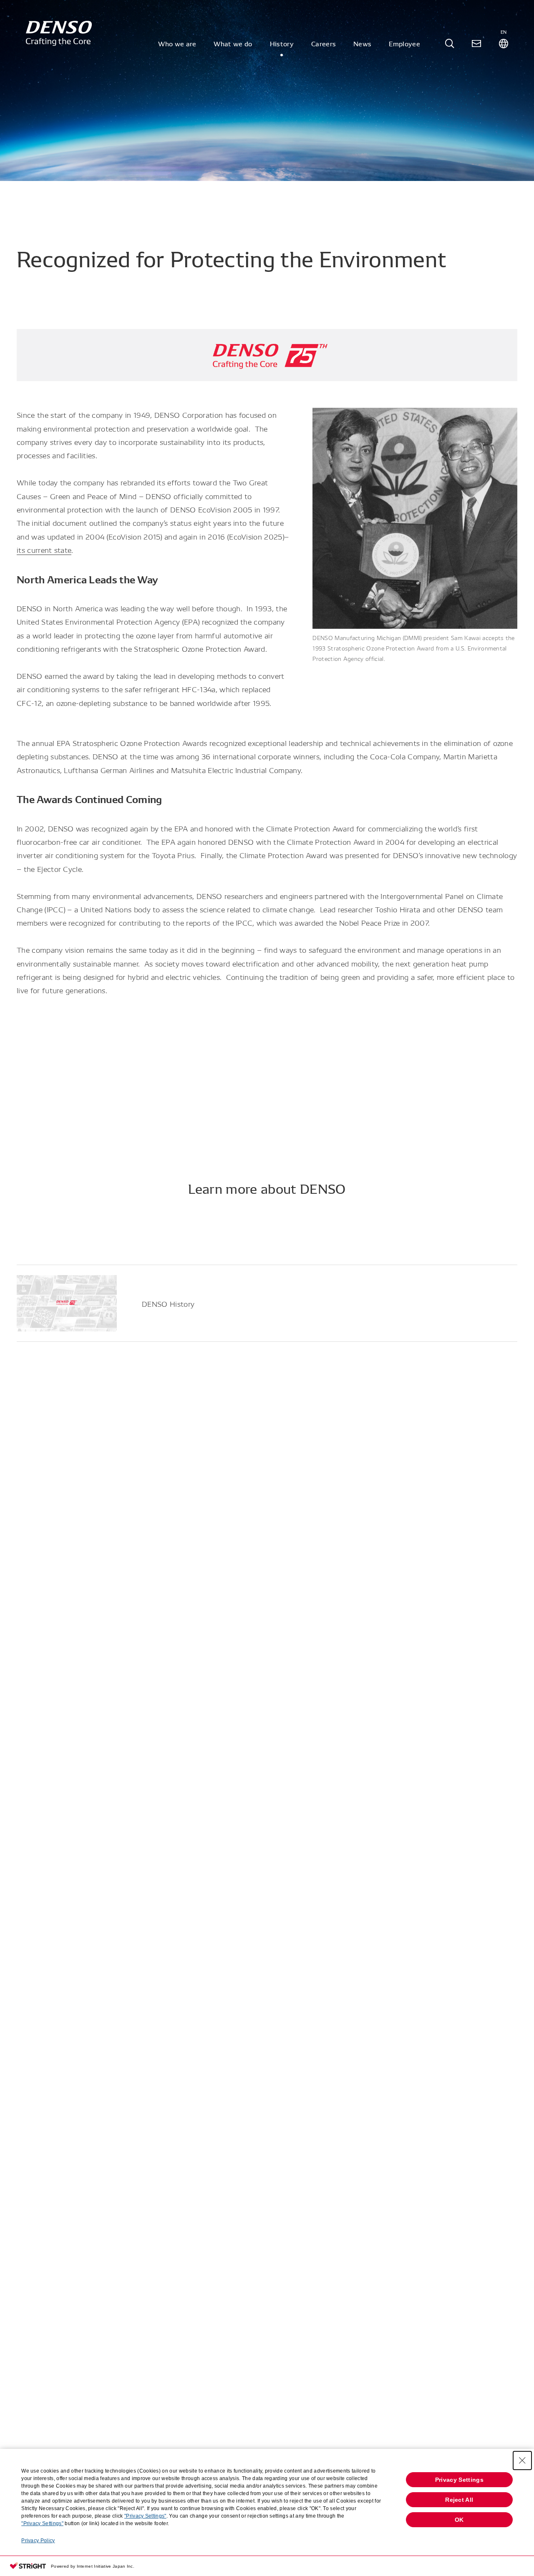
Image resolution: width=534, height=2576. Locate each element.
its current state (44, 549)
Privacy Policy (38, 2541)
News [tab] (362, 43)
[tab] (450, 44)
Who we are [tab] (177, 43)
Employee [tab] (404, 43)
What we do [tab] (233, 43)
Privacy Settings (459, 2480)
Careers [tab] (324, 43)
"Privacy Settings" (145, 2516)
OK (459, 2520)
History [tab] (282, 43)
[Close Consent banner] (522, 2461)
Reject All (459, 2500)
